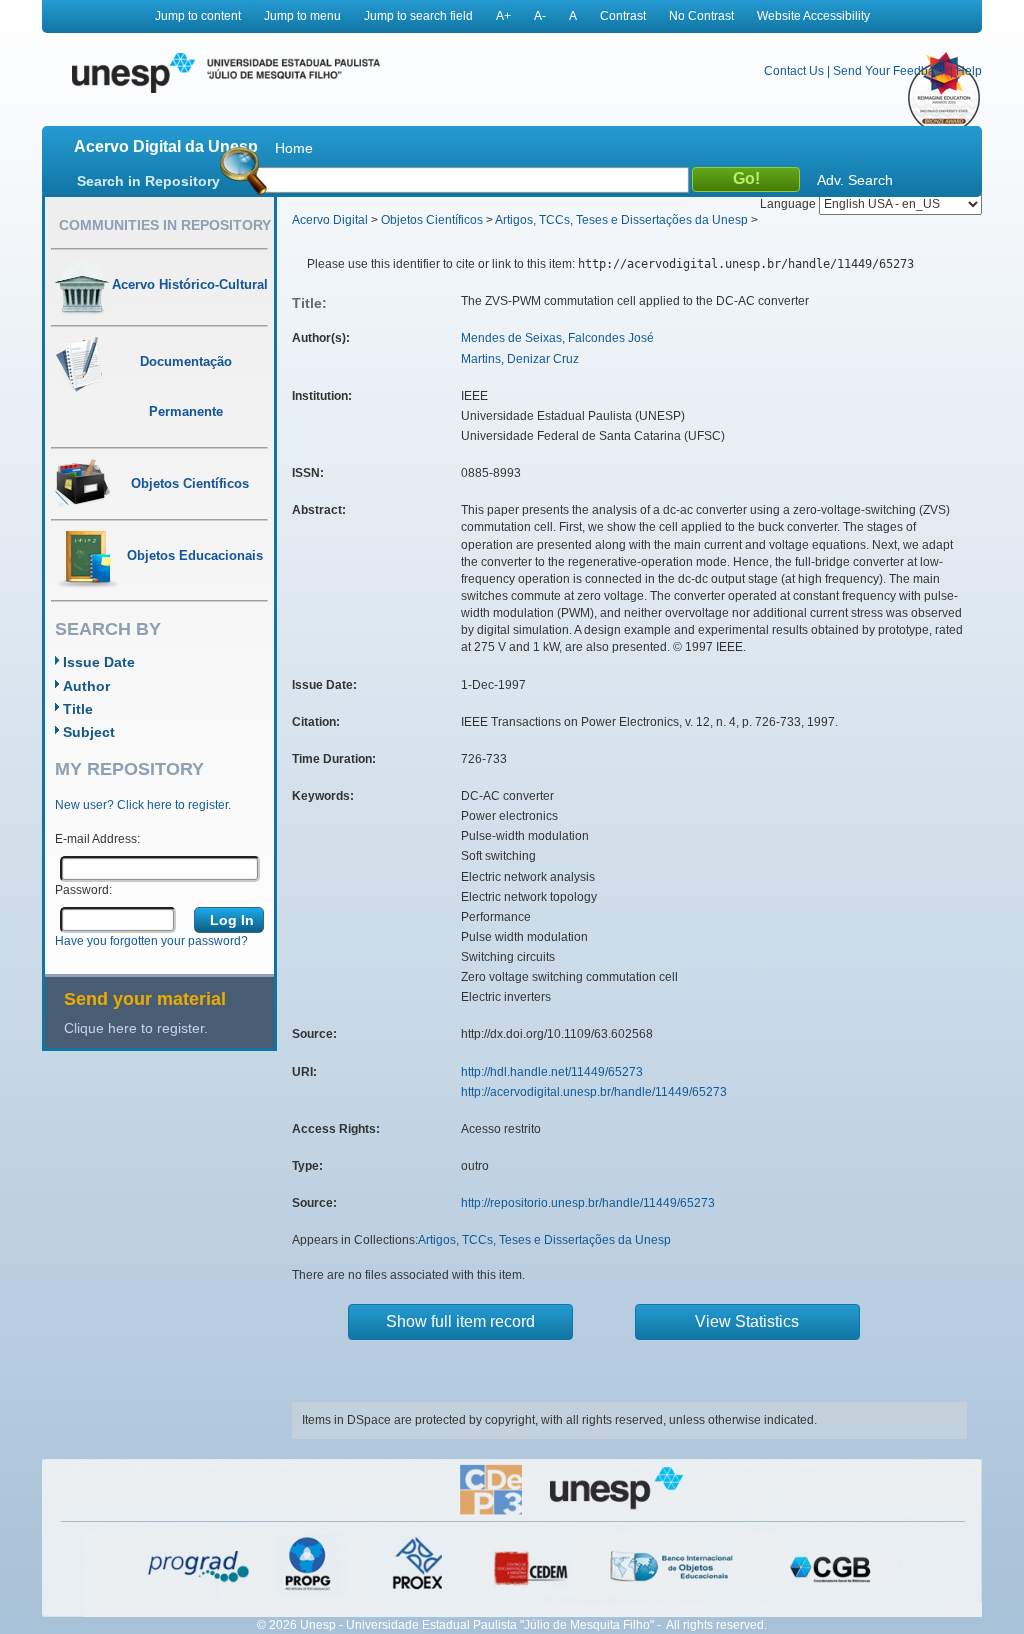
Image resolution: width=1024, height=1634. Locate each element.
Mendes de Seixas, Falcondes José (557, 338)
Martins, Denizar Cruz (520, 359)
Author (86, 686)
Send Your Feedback (890, 71)
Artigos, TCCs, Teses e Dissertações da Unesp (621, 220)
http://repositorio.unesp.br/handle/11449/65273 (588, 1203)
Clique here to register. (136, 1028)
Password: (83, 890)
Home (294, 148)
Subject (89, 732)
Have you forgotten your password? (151, 941)
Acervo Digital (330, 220)
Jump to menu (302, 16)
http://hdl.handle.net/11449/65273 (552, 1072)
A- (540, 16)
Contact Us (794, 71)
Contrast (623, 16)
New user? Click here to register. (143, 805)
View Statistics (747, 1321)
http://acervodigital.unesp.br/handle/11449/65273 (594, 1092)
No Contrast (701, 16)
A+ (503, 16)
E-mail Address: (97, 839)
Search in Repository (148, 181)
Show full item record (460, 1321)
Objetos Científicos (432, 220)
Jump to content (198, 16)
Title (78, 709)
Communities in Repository (165, 225)
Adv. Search (855, 180)
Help (969, 71)
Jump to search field (418, 16)
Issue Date (99, 662)
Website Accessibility (813, 16)
